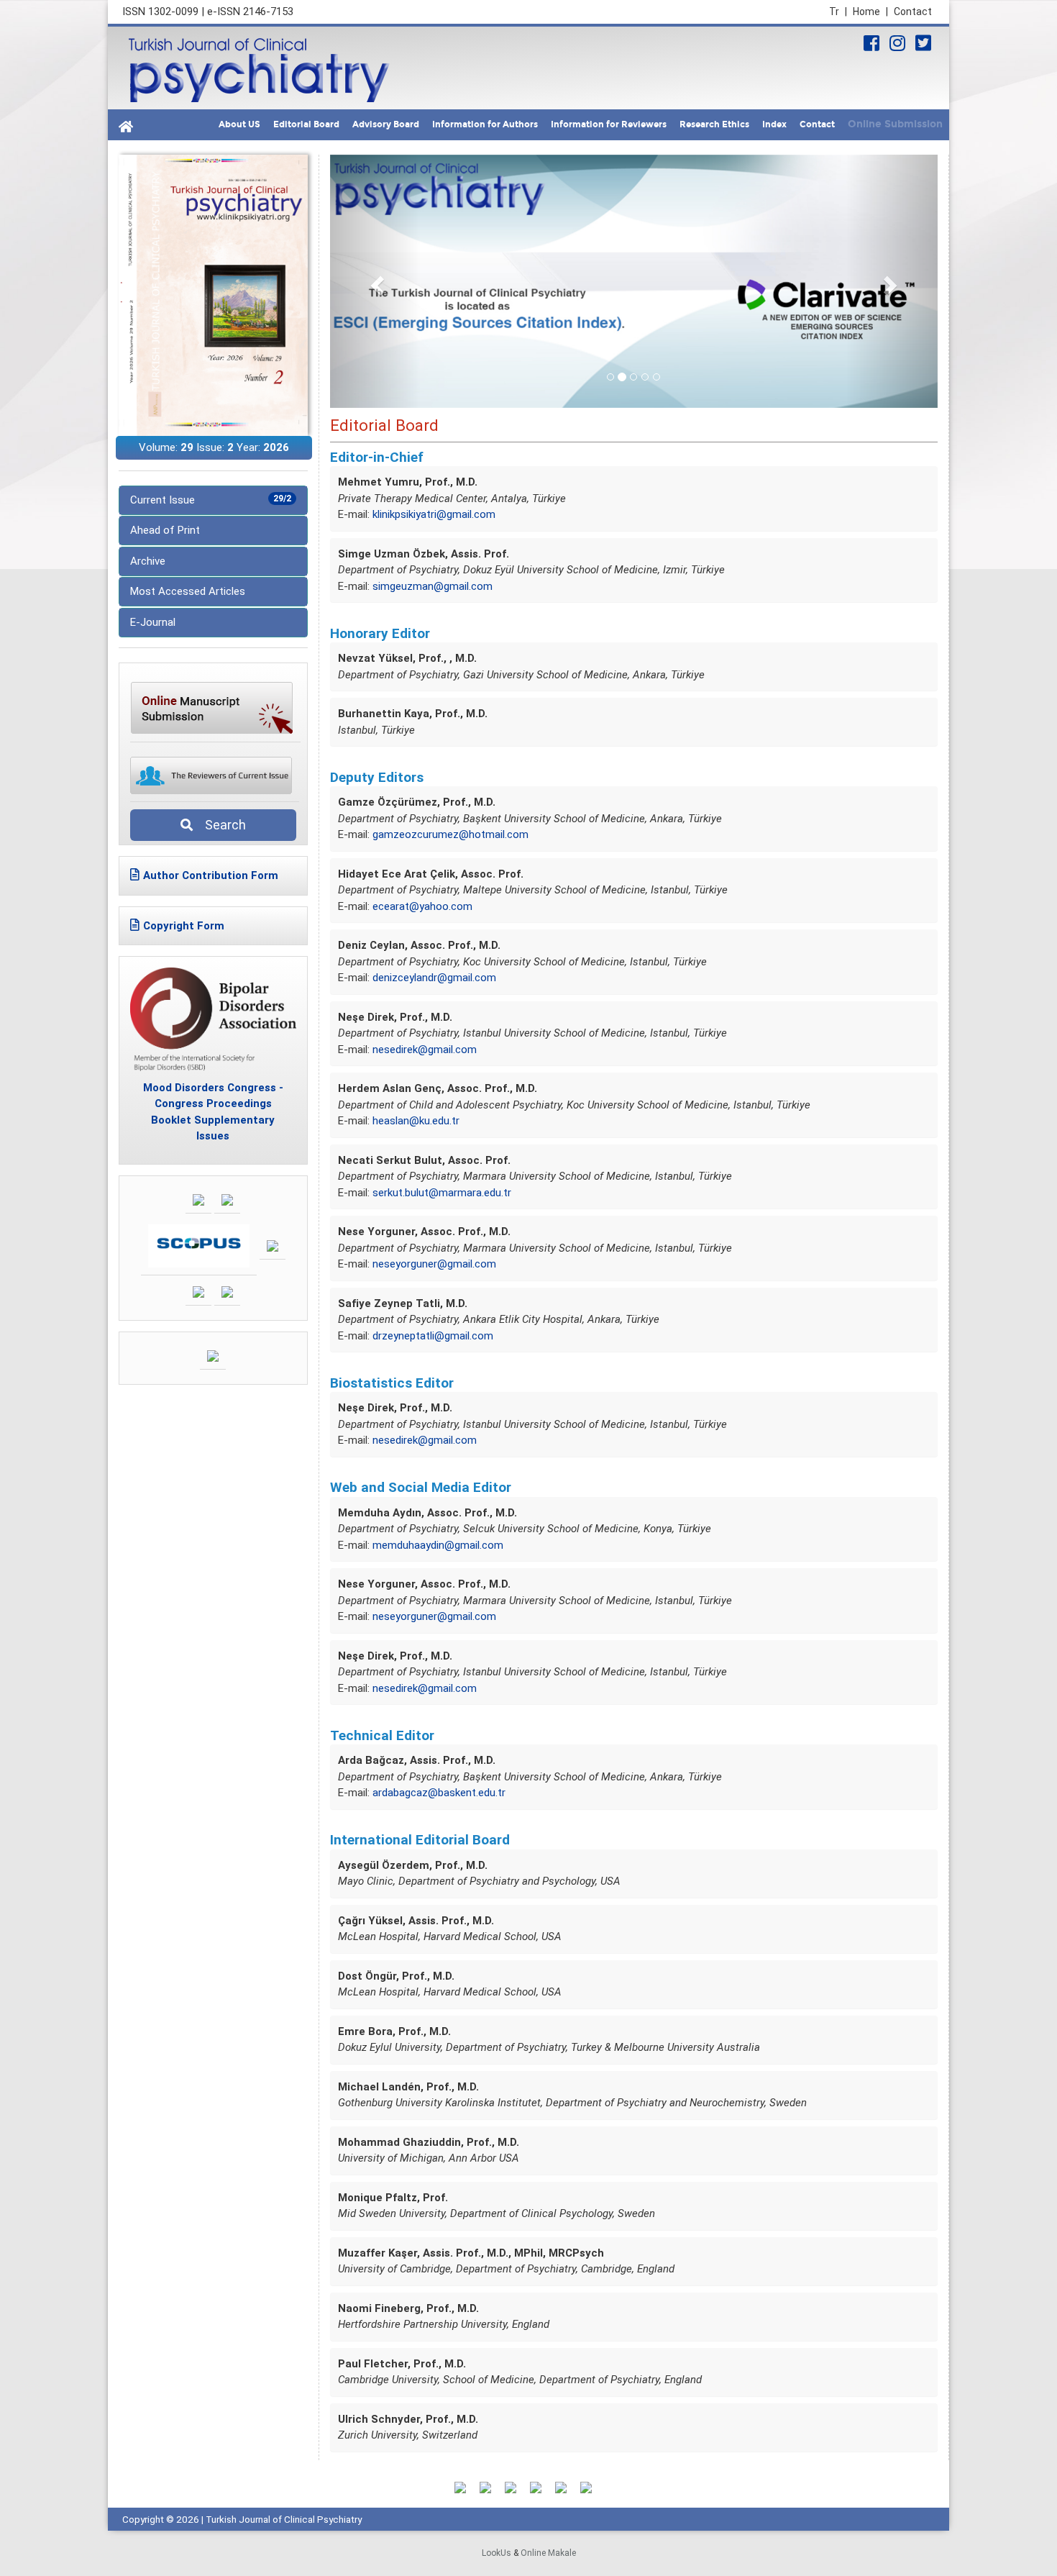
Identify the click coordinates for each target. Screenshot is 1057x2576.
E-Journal (153, 622)
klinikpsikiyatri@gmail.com (434, 514)
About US (239, 124)
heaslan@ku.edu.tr (416, 1121)
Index (774, 124)
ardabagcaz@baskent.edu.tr (439, 1793)
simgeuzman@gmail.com (433, 586)
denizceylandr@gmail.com (434, 978)
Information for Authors (485, 124)
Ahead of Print (165, 530)
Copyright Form (184, 926)
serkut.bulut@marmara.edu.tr (442, 1193)
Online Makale (548, 2553)
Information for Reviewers (609, 124)
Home (870, 12)
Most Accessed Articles (188, 591)
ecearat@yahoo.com (422, 906)
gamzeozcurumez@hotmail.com (450, 834)
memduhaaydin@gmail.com (438, 1545)
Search (221, 825)
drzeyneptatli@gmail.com (433, 1336)
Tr (838, 12)
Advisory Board (386, 124)
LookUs (497, 2553)
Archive (148, 561)
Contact (913, 12)
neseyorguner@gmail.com (434, 1264)
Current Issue (211, 500)
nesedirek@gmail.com (425, 1050)
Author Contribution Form (211, 875)
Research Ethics (714, 124)
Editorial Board (306, 124)
